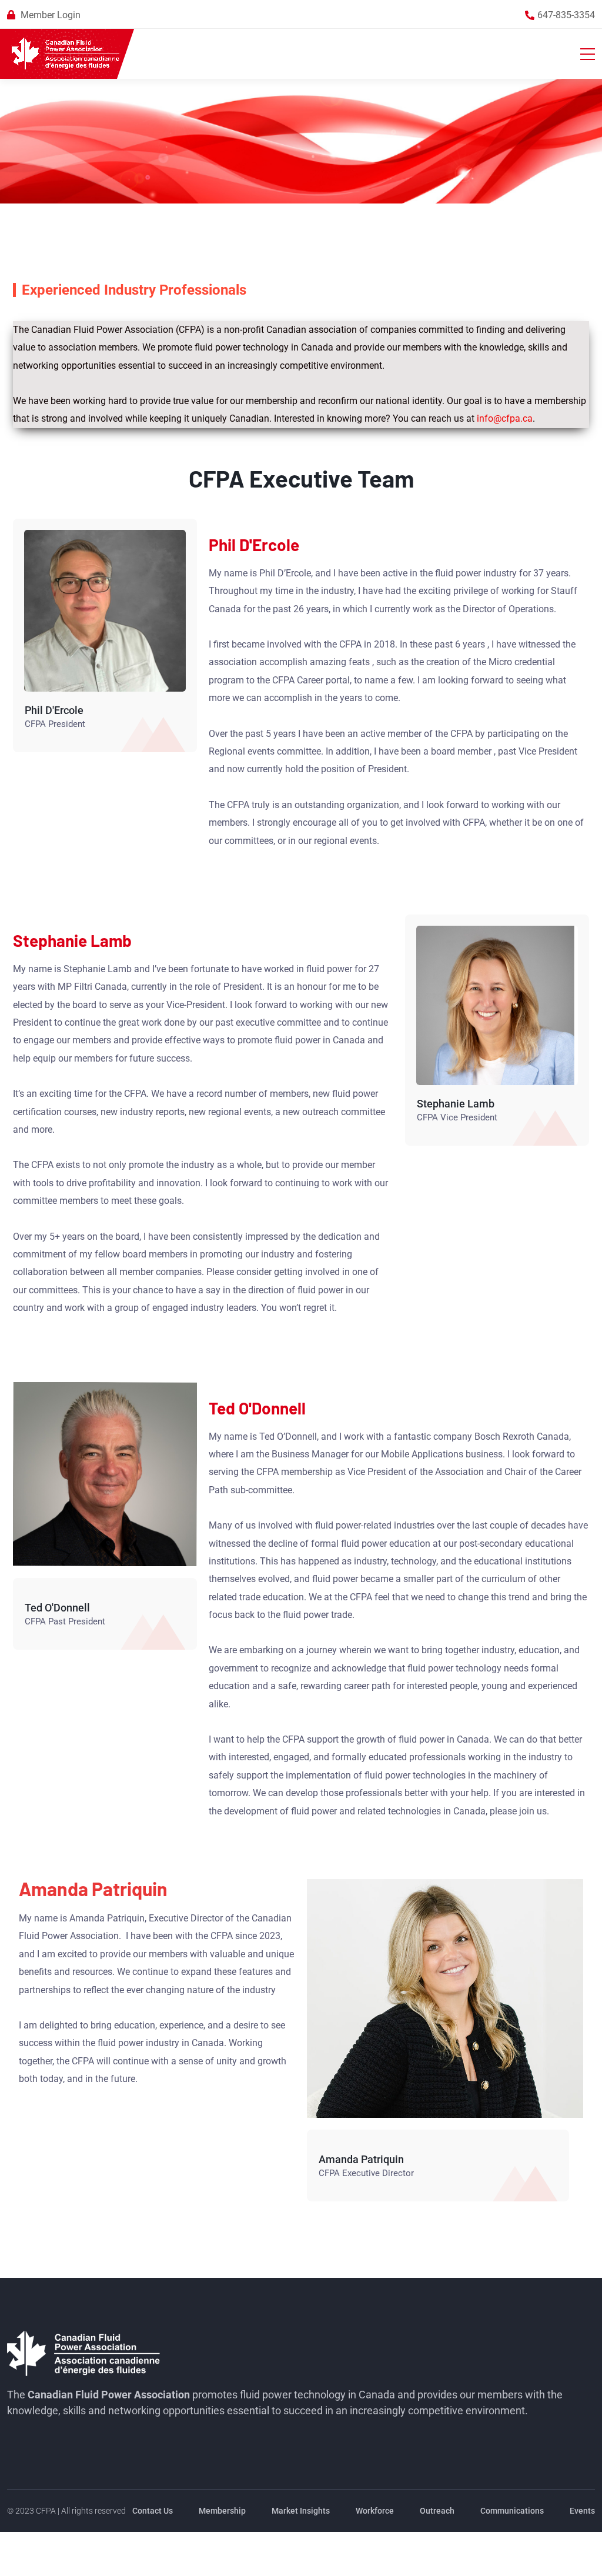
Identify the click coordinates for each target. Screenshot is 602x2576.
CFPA (46, 2511)
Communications (512, 2511)
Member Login (51, 15)
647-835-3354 (566, 15)
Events (582, 2511)
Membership (222, 2511)
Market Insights (301, 2511)
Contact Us (153, 2511)
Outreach (437, 2511)
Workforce (375, 2511)
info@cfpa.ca (505, 418)
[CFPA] (66, 54)
